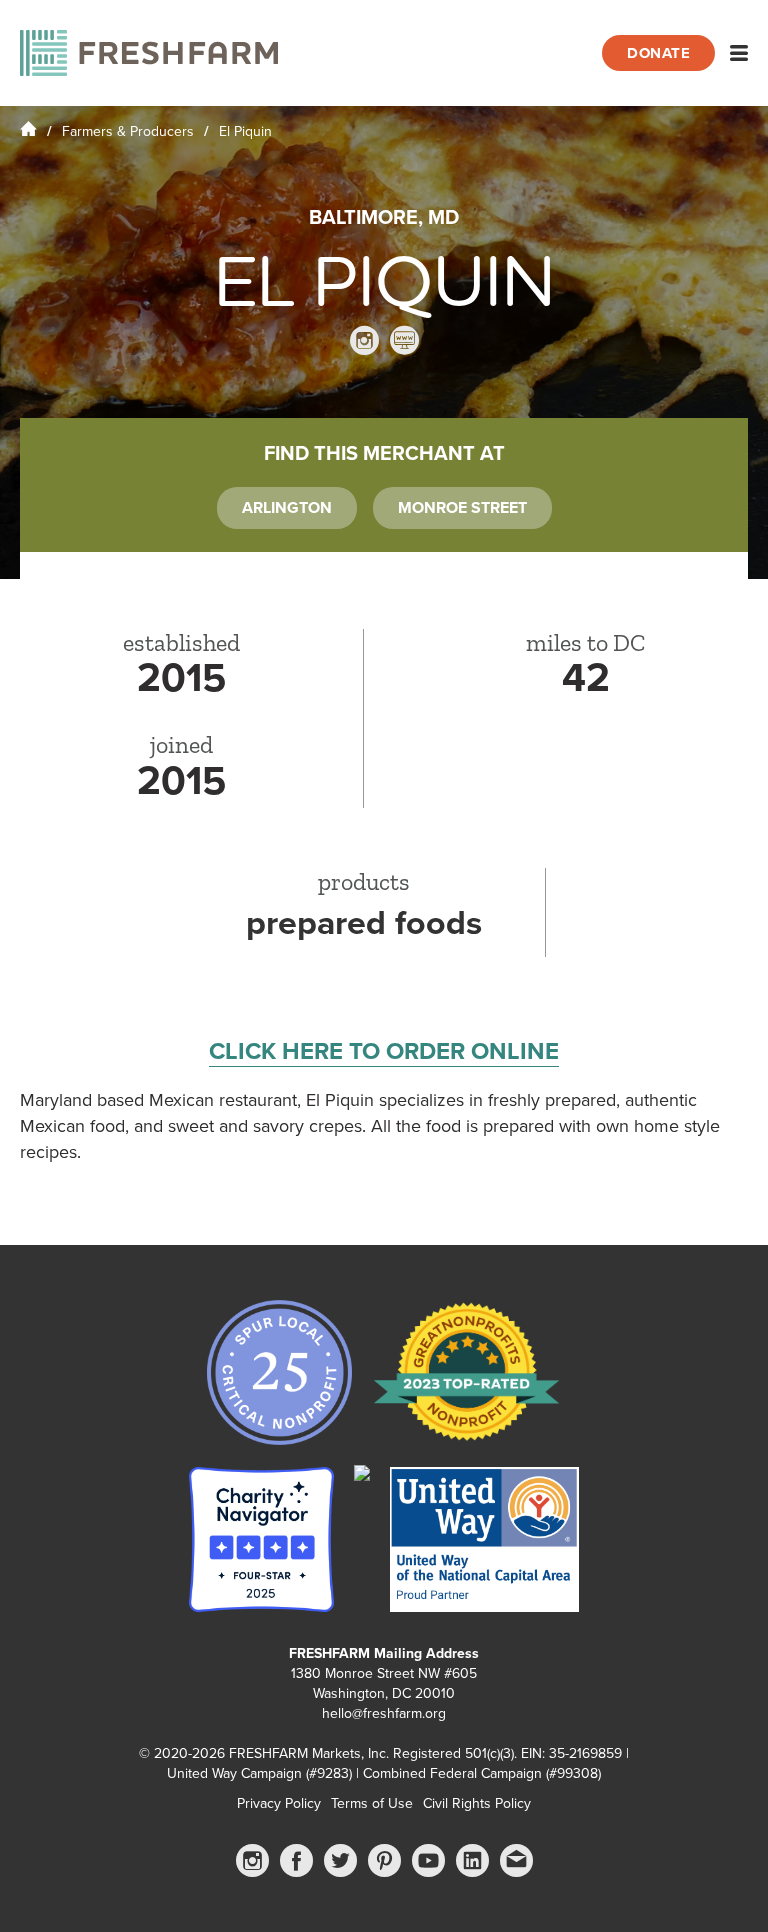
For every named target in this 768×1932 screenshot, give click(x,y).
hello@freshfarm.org (384, 1713)
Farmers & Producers (128, 131)
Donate (658, 53)
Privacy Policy (279, 1803)
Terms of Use (372, 1803)
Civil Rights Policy (477, 1803)
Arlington (287, 508)
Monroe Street (462, 508)
